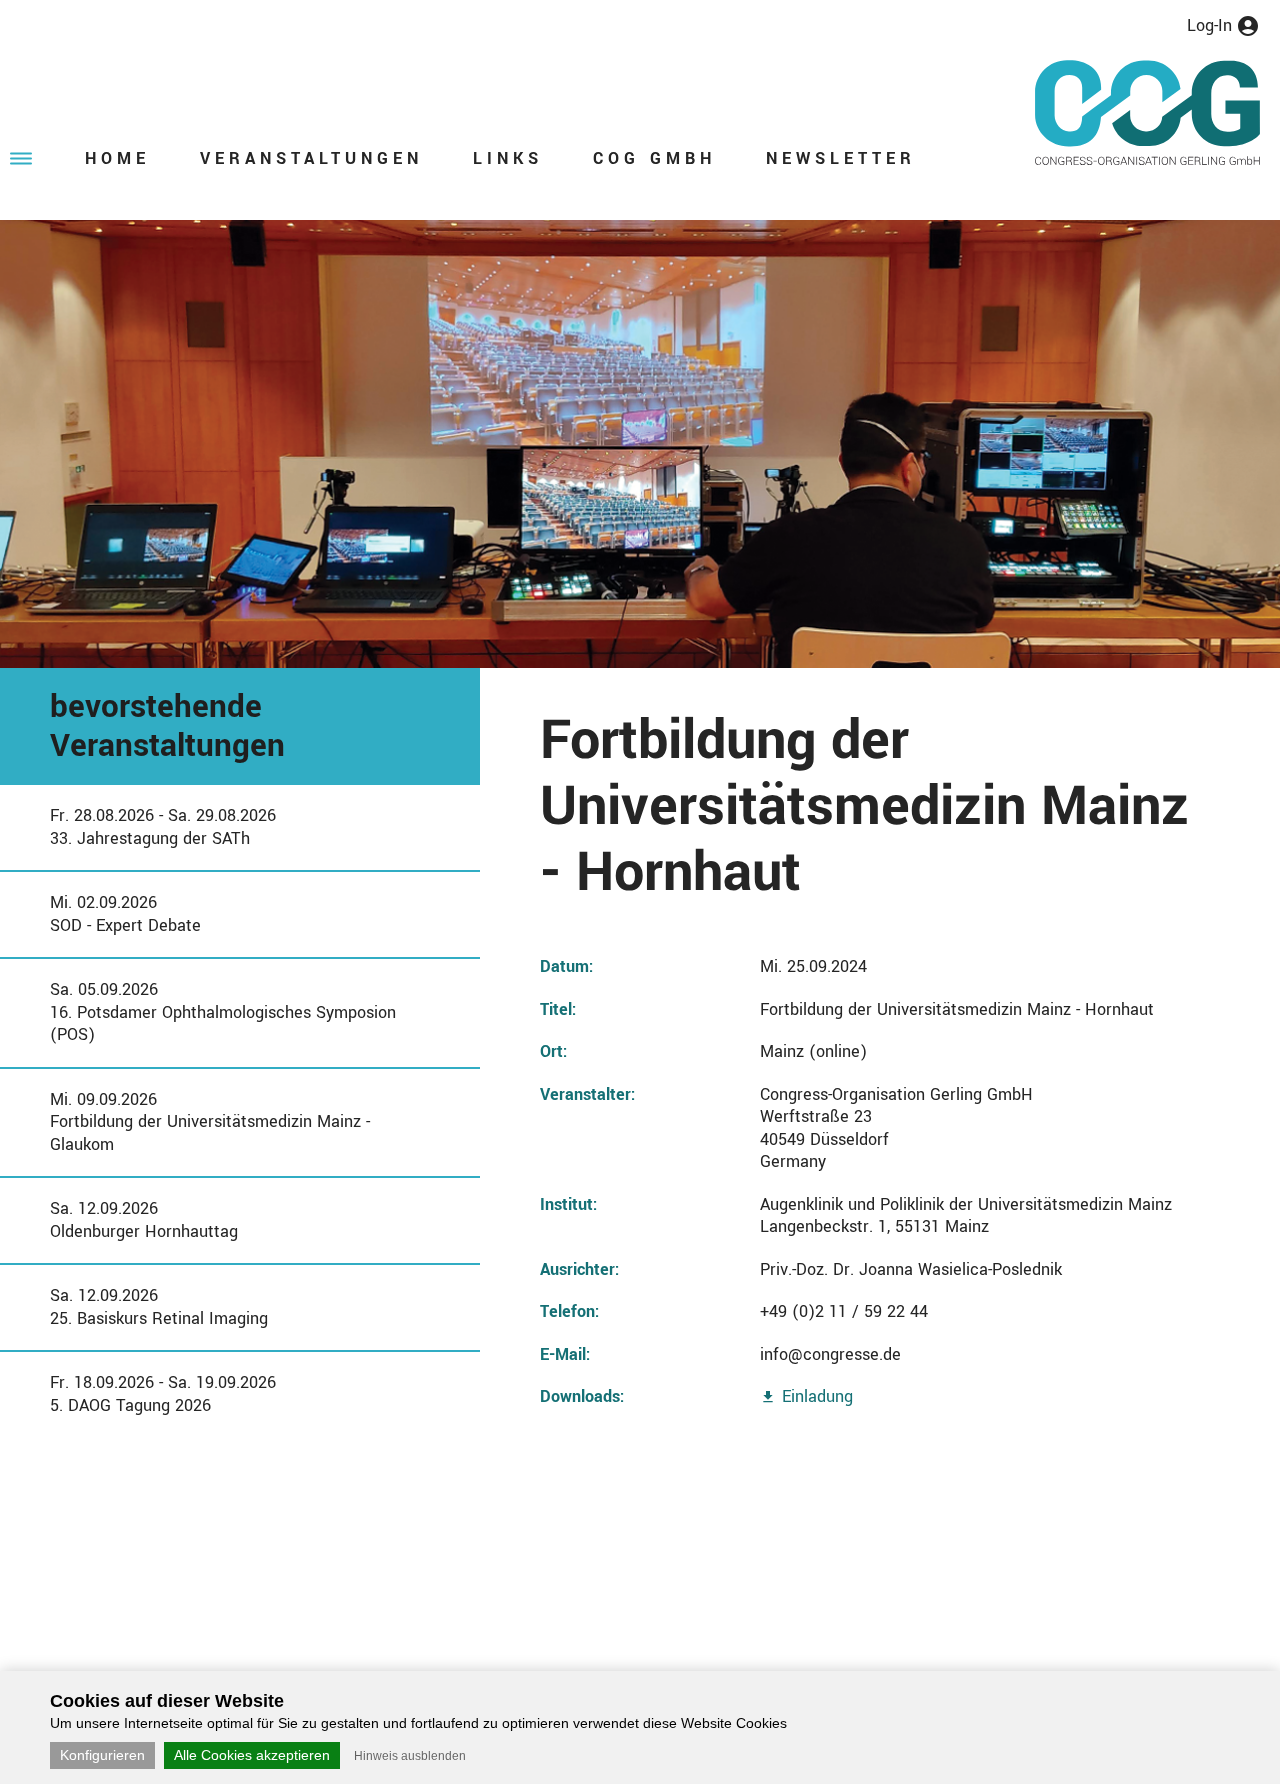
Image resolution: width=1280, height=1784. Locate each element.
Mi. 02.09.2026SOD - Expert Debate (125, 914)
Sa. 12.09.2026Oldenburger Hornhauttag (144, 1220)
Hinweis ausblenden (410, 1756)
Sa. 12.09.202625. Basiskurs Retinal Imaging (159, 1307)
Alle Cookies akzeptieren (252, 1755)
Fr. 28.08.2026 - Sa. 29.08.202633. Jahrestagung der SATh (163, 827)
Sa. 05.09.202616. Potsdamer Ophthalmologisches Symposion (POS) (223, 1012)
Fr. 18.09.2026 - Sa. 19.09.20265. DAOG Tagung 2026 (163, 1394)
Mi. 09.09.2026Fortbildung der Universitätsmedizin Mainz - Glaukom (210, 1122)
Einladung (817, 1396)
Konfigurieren (102, 1755)
